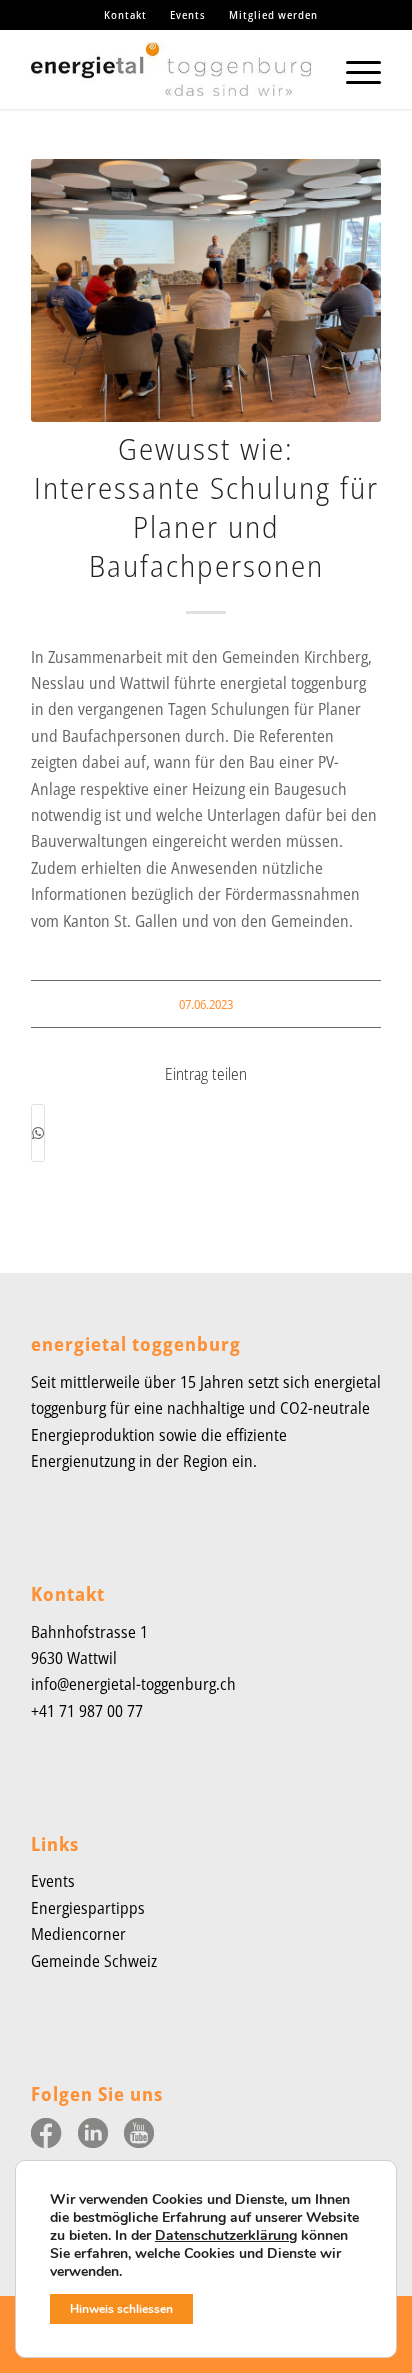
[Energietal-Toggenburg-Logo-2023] (171, 69)
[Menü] (353, 69)
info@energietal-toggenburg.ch (133, 1684)
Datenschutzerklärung (226, 2235)
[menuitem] (126, 15)
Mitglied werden (273, 14)
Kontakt (125, 14)
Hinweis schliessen (121, 2309)
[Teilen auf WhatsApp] (38, 1133)
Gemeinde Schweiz (94, 1961)
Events (188, 14)
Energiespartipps (88, 1908)
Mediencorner (78, 1934)
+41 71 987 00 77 (87, 1711)
